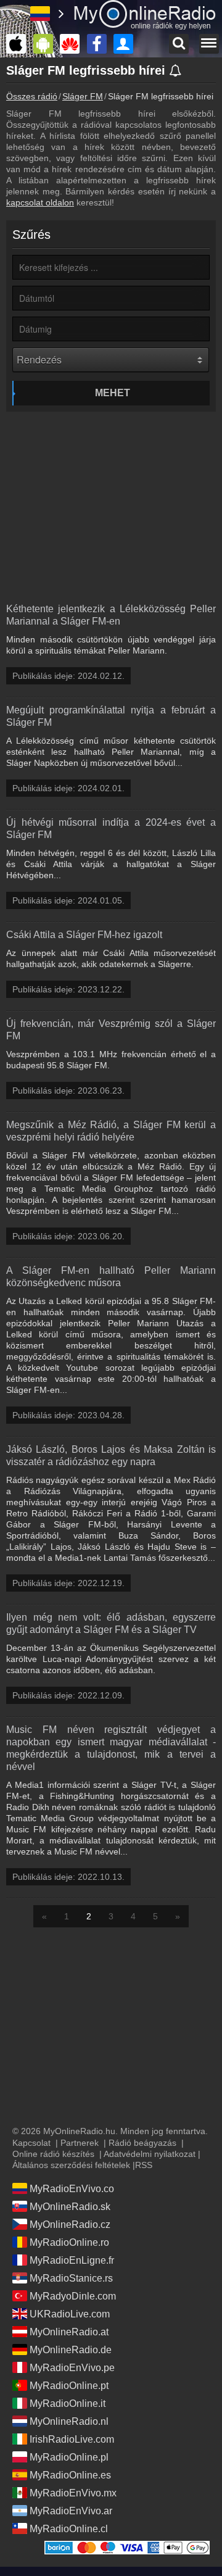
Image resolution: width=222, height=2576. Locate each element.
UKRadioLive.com (70, 2314)
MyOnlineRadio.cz (70, 2225)
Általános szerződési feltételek (71, 2165)
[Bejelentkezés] (126, 44)
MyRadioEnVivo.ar (71, 2511)
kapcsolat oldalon (40, 202)
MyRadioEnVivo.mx (73, 2493)
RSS (144, 2165)
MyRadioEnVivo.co (72, 2189)
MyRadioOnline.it (68, 2404)
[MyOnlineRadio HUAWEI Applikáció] (73, 44)
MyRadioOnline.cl (69, 2529)
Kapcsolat (31, 2143)
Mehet (113, 393)
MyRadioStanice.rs (71, 2278)
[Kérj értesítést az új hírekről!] (176, 72)
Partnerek (80, 2143)
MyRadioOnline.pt (69, 2386)
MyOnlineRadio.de (71, 2350)
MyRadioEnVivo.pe (72, 2368)
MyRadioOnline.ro (69, 2242)
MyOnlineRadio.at (69, 2332)
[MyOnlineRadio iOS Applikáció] (19, 44)
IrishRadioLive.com (72, 2439)
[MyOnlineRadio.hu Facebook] (100, 44)
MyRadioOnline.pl (69, 2457)
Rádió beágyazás (142, 2143)
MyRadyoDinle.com (73, 2296)
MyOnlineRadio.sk (70, 2207)
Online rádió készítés (53, 2154)
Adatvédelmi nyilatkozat (150, 2154)
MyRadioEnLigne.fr (72, 2260)
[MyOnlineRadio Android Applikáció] (46, 44)
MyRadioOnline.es (70, 2475)
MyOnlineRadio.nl (69, 2421)
